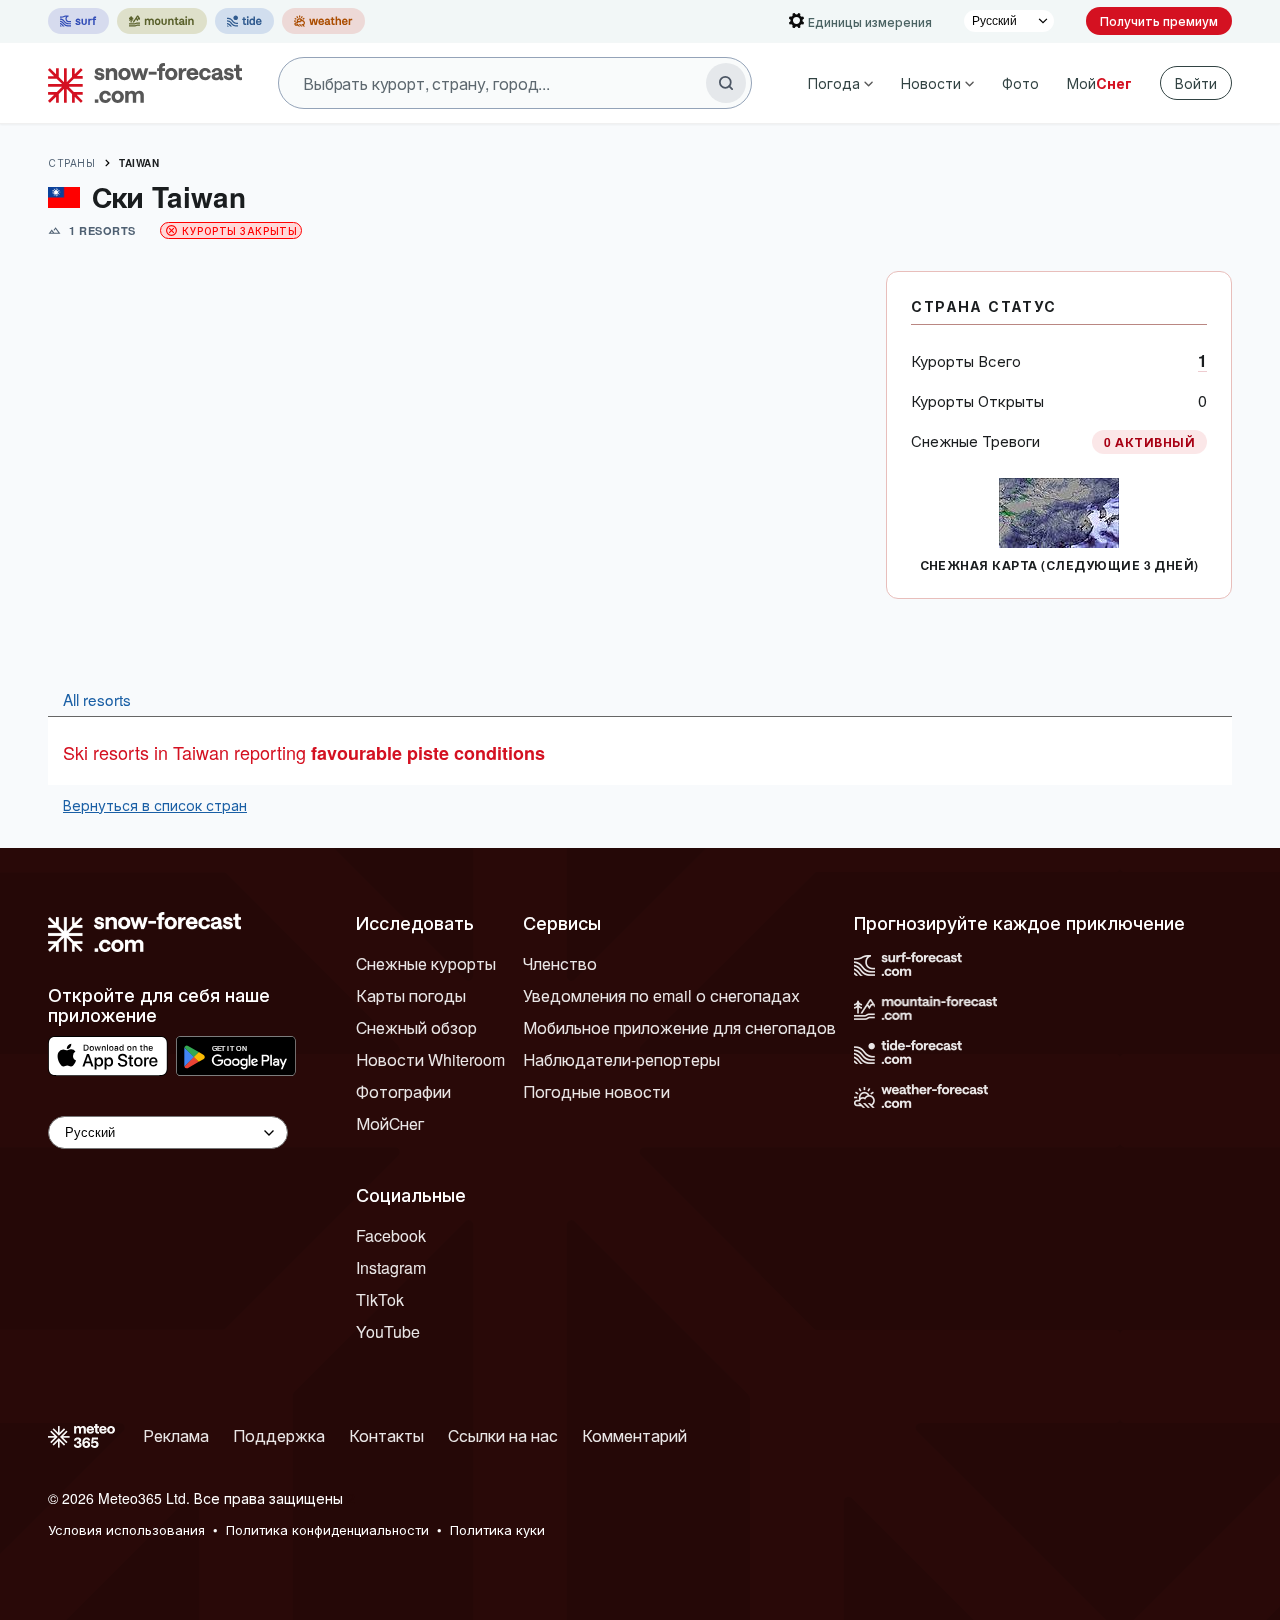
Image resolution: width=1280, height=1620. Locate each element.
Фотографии (403, 1091)
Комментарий (634, 1435)
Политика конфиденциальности (327, 1529)
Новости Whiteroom (430, 1059)
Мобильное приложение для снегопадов (679, 1027)
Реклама (176, 1435)
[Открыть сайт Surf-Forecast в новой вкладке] (78, 21)
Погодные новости (596, 1091)
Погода (834, 83)
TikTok (380, 1299)
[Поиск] (726, 83)
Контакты (386, 1435)
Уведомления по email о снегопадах (661, 995)
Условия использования (126, 1529)
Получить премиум (1159, 20)
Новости (931, 83)
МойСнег (390, 1123)
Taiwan (139, 163)
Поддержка (279, 1435)
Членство (560, 963)
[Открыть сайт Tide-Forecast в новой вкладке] (244, 21)
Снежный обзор (416, 1027)
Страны (71, 163)
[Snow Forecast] (139, 83)
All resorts (97, 699)
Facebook (391, 1235)
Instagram (391, 1267)
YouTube (388, 1331)
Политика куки (497, 1529)
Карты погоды (411, 995)
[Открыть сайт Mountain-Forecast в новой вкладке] (162, 21)
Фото (1020, 83)
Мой (1099, 83)
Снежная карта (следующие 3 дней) (1059, 565)
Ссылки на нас (503, 1435)
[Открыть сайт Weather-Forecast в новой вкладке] (323, 21)
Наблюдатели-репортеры (621, 1059)
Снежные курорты (426, 963)
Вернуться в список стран (155, 805)
